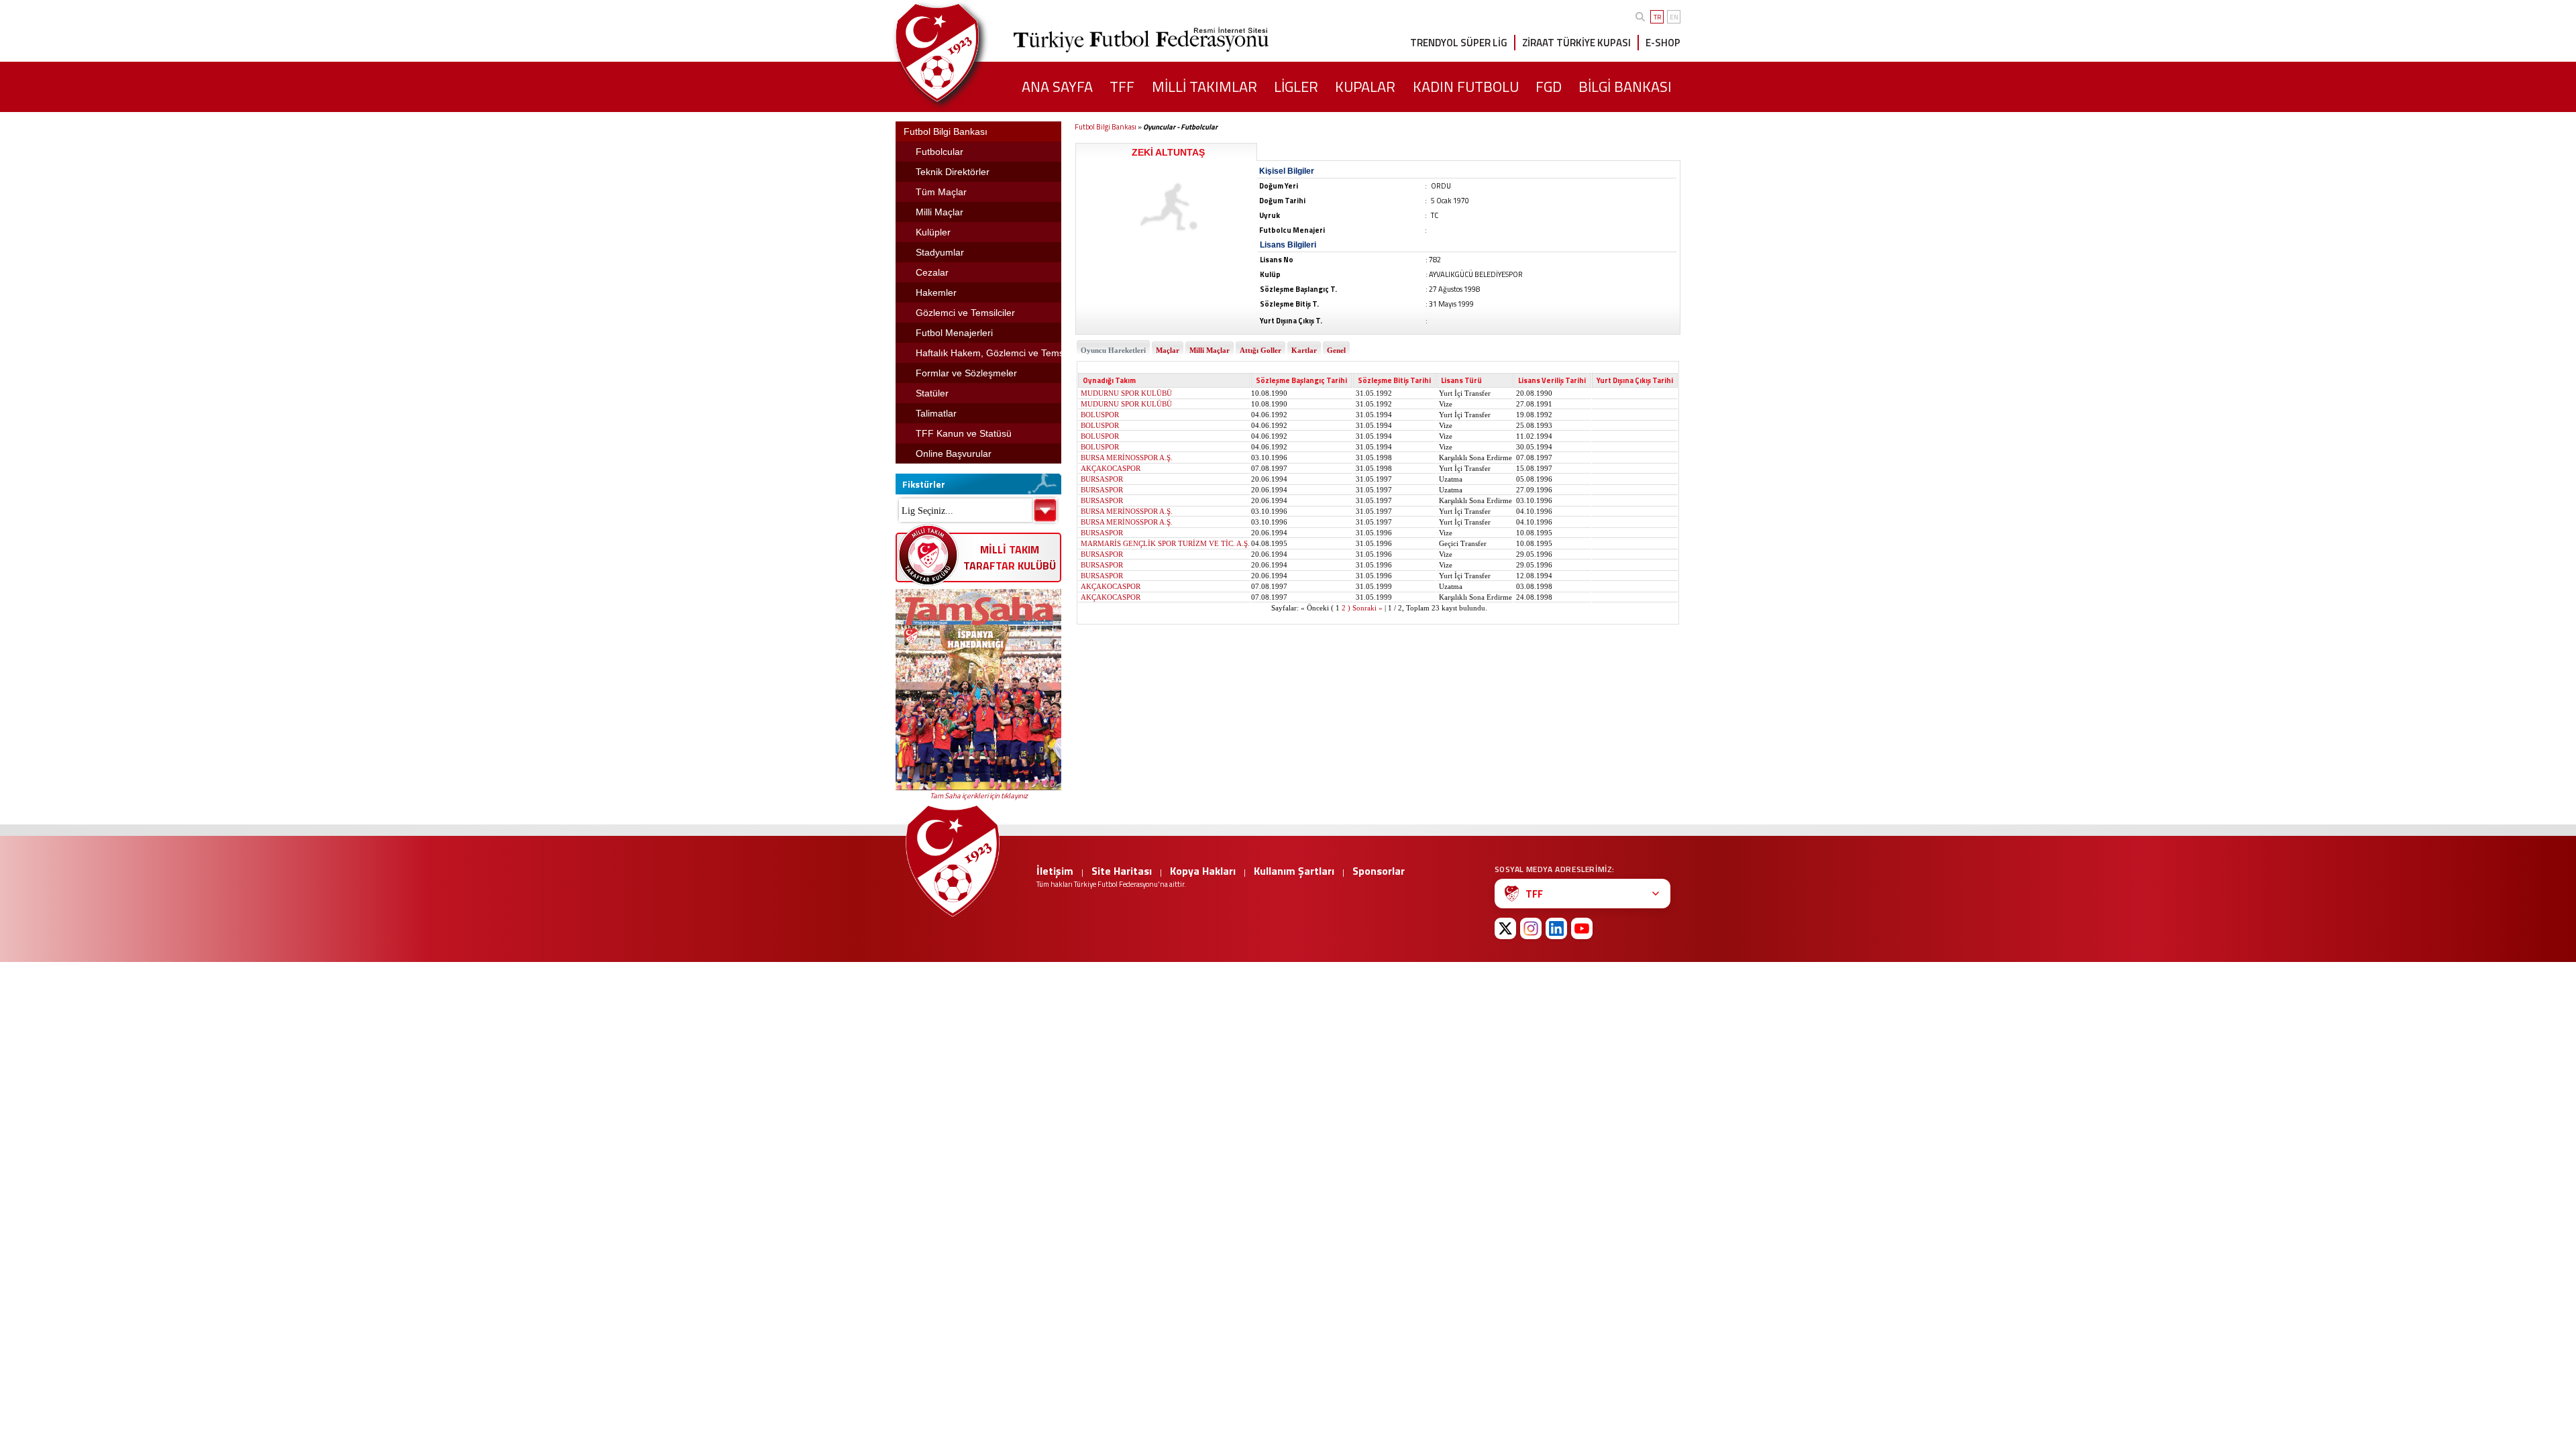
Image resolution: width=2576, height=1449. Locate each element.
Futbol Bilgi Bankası (1106, 127)
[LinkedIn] (1556, 928)
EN (1674, 17)
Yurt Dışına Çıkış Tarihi (1635, 380)
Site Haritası (1122, 871)
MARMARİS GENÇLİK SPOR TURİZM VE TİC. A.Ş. (1165, 543)
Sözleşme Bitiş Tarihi (1394, 380)
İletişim (1055, 871)
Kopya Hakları (1203, 871)
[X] (1505, 928)
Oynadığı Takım (1109, 380)
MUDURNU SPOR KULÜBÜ (1126, 393)
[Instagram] (1531, 928)
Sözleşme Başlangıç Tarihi (1301, 380)
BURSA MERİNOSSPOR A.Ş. (1127, 458)
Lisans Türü (1461, 380)
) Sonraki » (1365, 608)
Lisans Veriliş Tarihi (1552, 380)
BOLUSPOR (1100, 415)
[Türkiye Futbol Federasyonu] (959, 53)
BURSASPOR (1102, 479)
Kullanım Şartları (1294, 871)
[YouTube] (1582, 928)
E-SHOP (1663, 43)
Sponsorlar (1379, 871)
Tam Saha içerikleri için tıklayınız (979, 796)
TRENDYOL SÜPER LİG (1459, 43)
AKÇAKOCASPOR (1111, 468)
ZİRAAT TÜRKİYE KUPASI (1576, 43)
